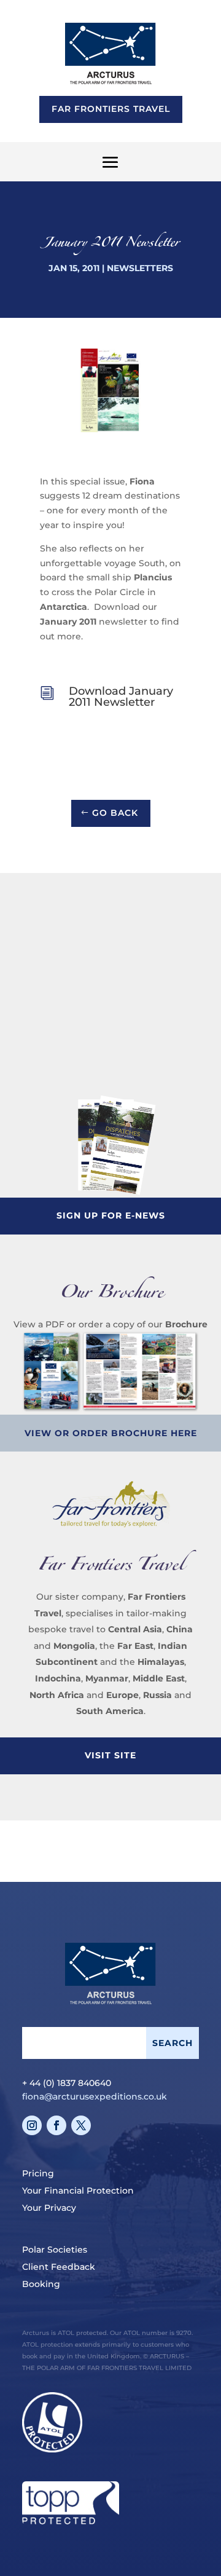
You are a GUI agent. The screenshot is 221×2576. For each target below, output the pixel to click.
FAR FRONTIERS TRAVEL (111, 109)
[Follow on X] (81, 2125)
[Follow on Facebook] (56, 2125)
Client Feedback (59, 2267)
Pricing (38, 2173)
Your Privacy (49, 2208)
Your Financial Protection (78, 2191)
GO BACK (115, 813)
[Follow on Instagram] (32, 2125)
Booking (41, 2284)
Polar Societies (55, 2250)
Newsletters (140, 268)
